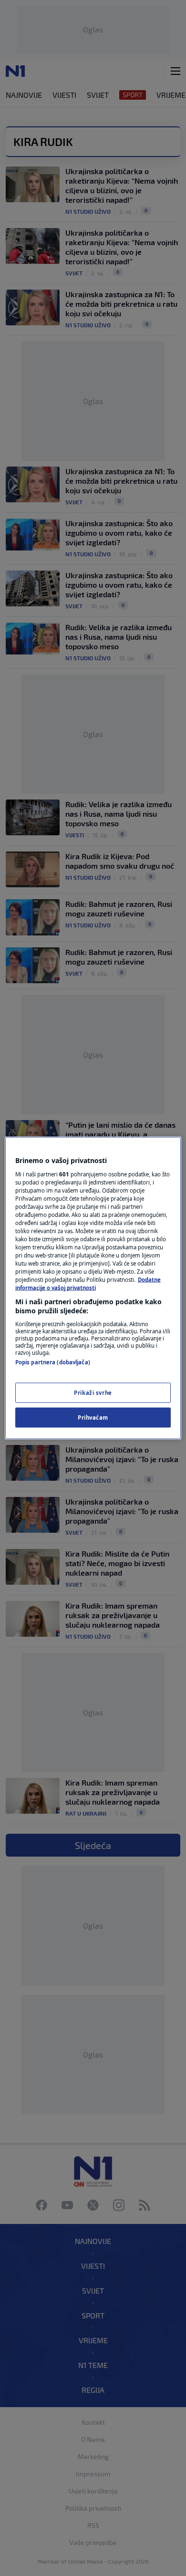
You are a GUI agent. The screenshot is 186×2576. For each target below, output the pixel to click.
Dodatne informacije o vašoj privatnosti (88, 1284)
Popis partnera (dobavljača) (53, 1362)
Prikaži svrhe (93, 1393)
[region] (93, 1288)
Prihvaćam (93, 1418)
